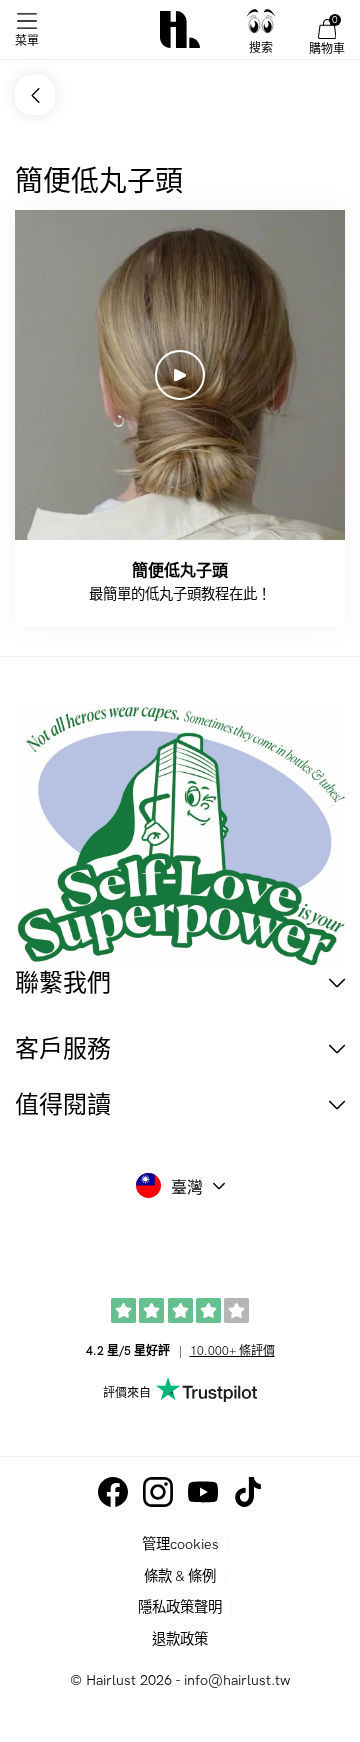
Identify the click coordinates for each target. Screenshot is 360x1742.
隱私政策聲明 (180, 1607)
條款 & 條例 (180, 1576)
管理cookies (180, 1544)
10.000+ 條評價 (232, 1351)
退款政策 (180, 1639)
